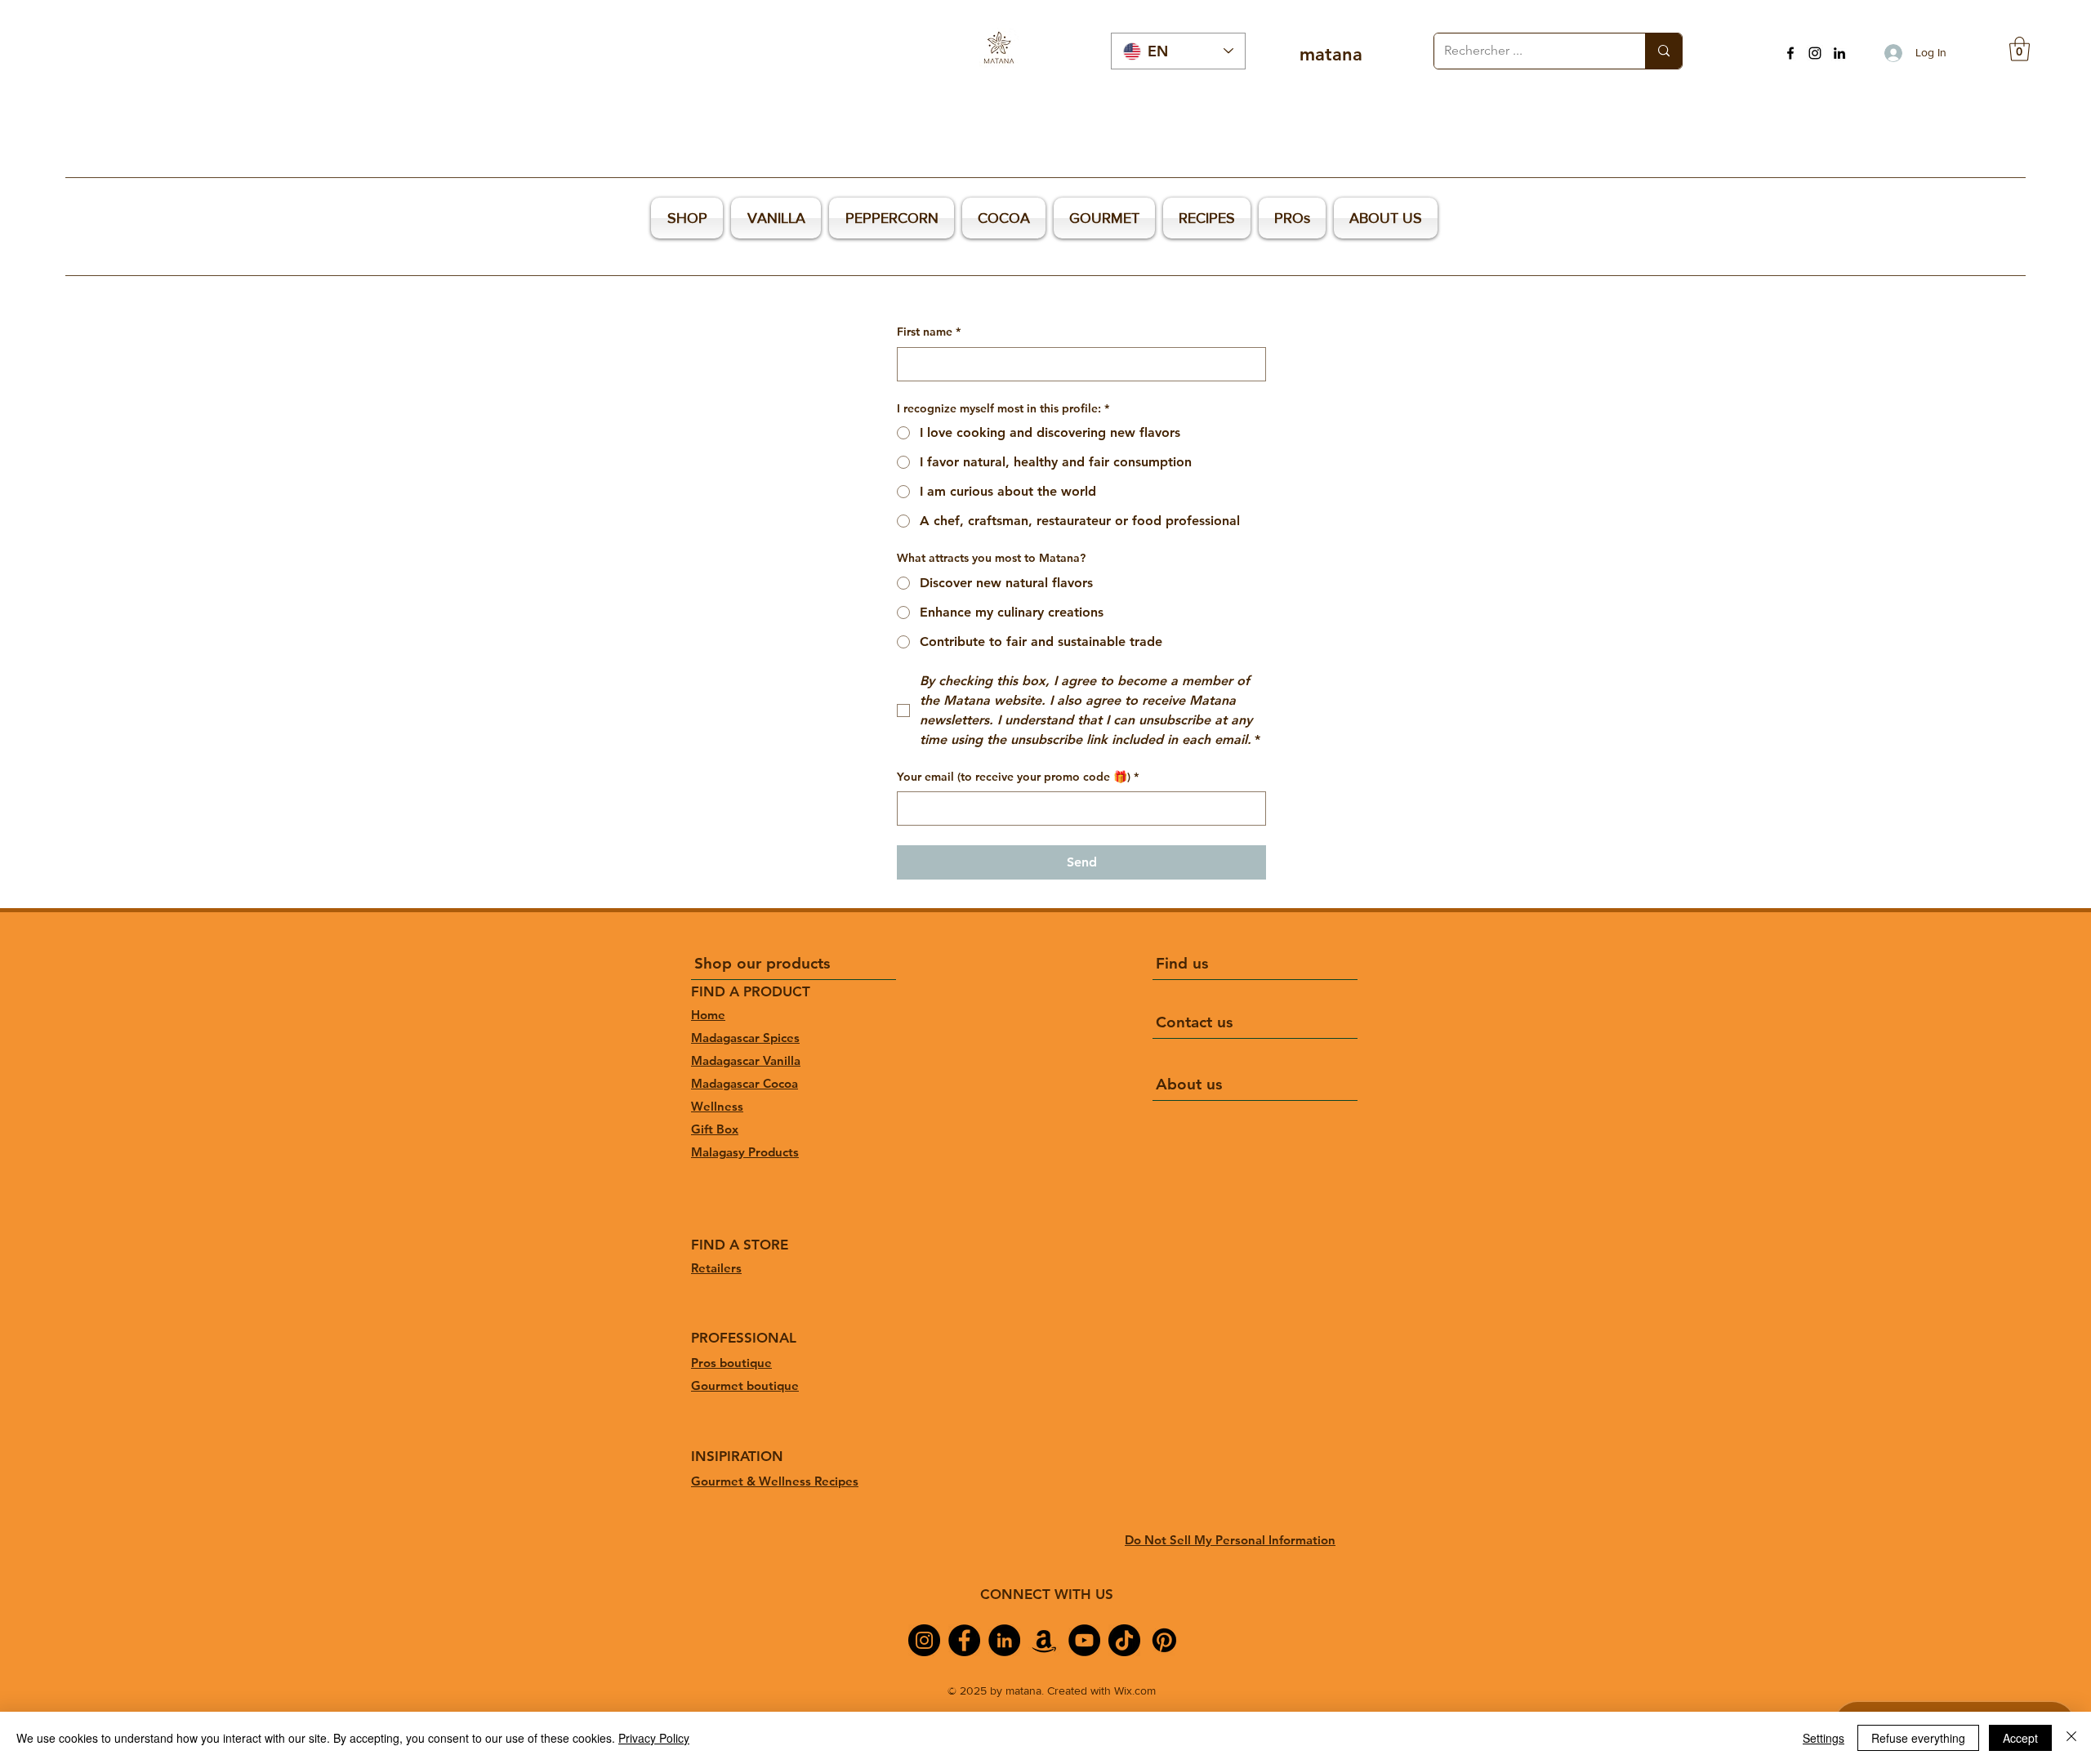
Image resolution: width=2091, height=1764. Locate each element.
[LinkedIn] (1839, 53)
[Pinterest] (1164, 1640)
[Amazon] (1044, 1640)
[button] (2020, 49)
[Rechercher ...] (1663, 51)
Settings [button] (1823, 1738)
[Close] (2071, 1738)
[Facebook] (1790, 53)
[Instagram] (1815, 53)
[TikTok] (1124, 1640)
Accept (2020, 1738)
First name (929, 332)
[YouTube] (1084, 1640)
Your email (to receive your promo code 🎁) (1018, 777)
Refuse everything (1918, 1738)
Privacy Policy (654, 1738)
